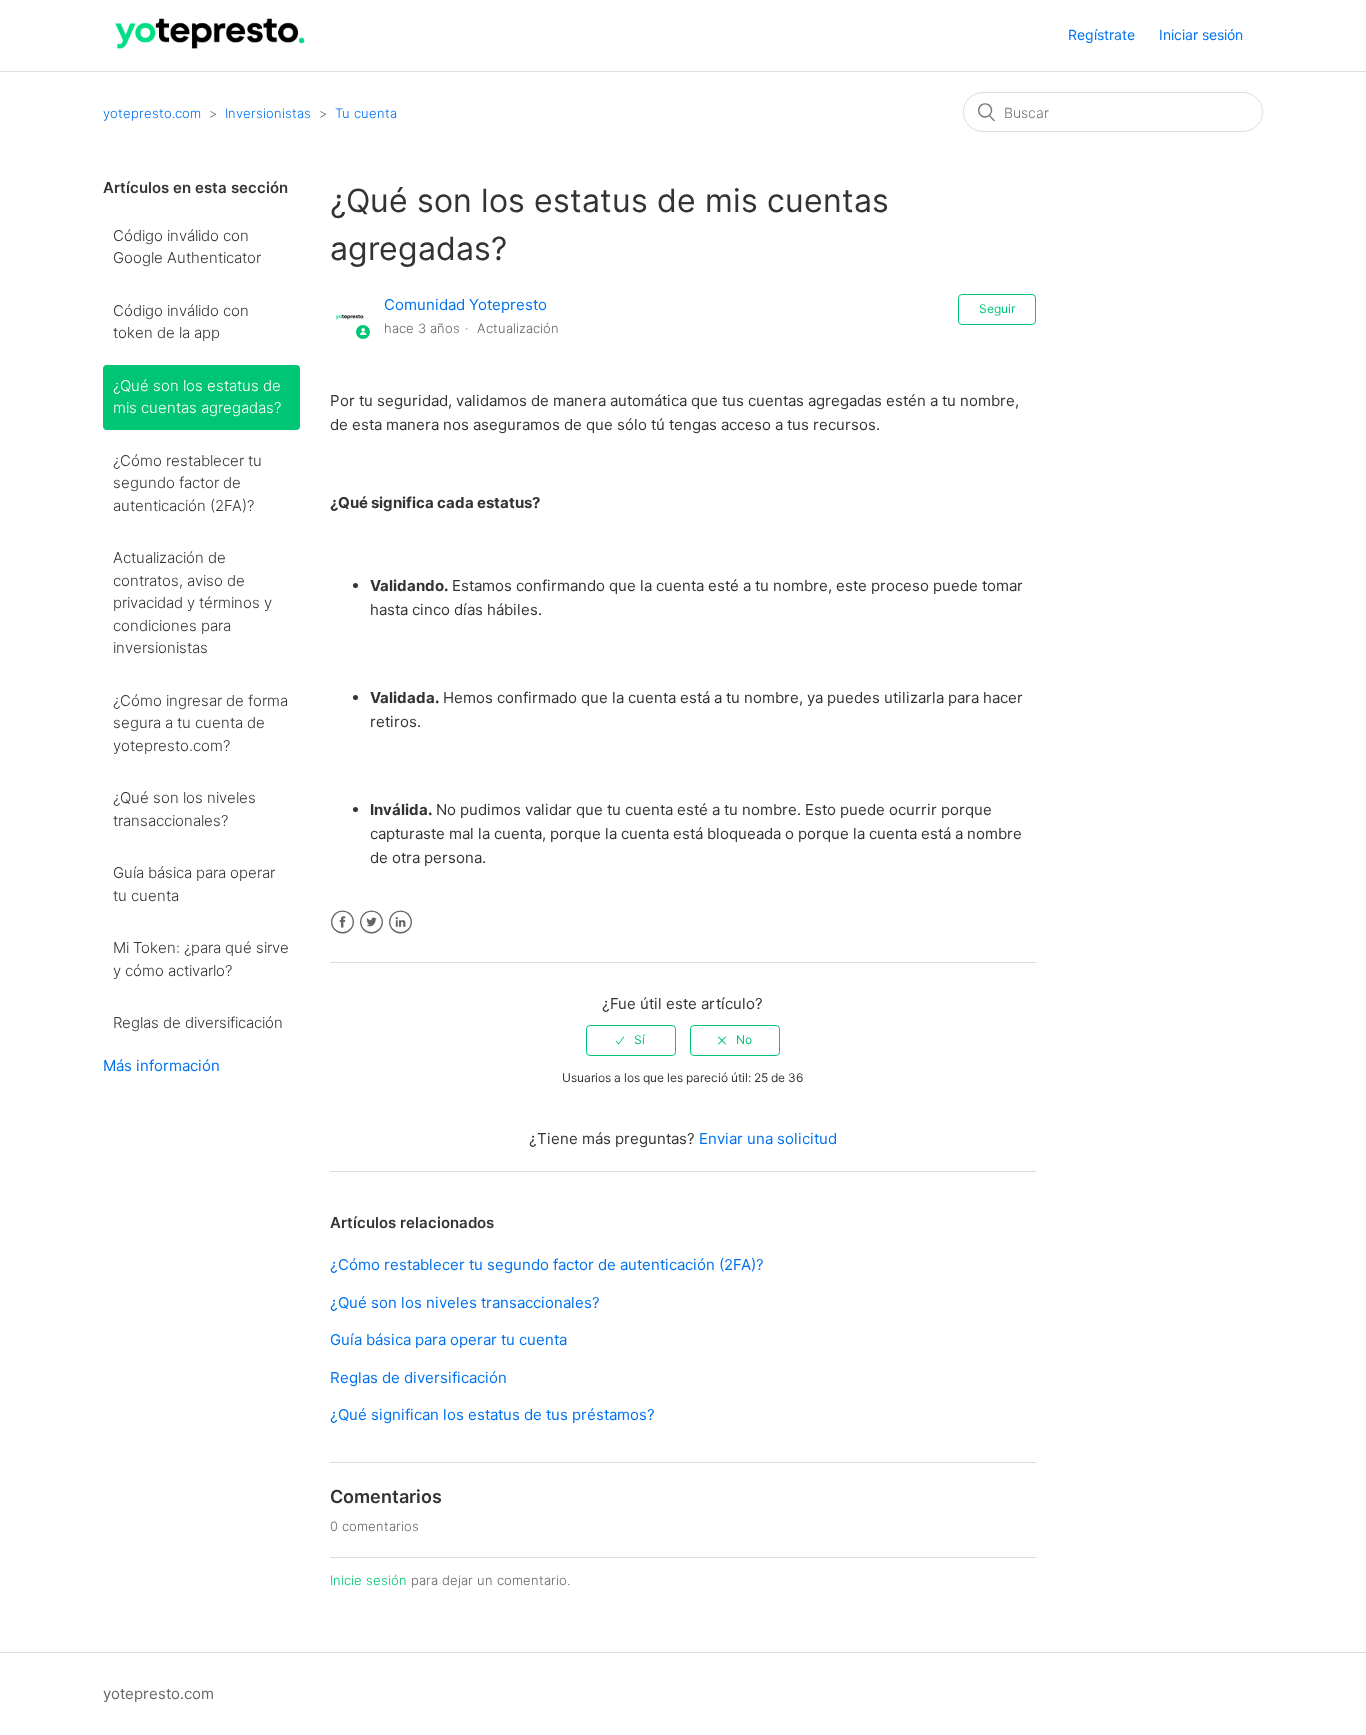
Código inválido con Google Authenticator (187, 247)
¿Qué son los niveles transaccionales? (184, 809)
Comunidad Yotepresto (465, 304)
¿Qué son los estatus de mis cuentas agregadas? (197, 397)
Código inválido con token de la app (181, 322)
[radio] (631, 1040)
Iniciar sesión (1201, 34)
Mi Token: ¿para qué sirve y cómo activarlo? (201, 959)
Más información (161, 1065)
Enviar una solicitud (768, 1138)
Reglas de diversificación (198, 1022)
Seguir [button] (997, 308)
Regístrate (1101, 34)
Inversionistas (268, 113)
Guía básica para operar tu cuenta (194, 884)
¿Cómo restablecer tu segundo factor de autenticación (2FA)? (187, 483)
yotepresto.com (152, 113)
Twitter (371, 922)
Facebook (342, 922)
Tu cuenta (366, 113)
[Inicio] (210, 53)
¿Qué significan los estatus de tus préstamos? (492, 1414)
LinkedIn (400, 922)
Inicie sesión (368, 1580)
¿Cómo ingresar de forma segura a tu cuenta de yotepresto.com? (200, 723)
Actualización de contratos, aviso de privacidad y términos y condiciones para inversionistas (192, 602)
